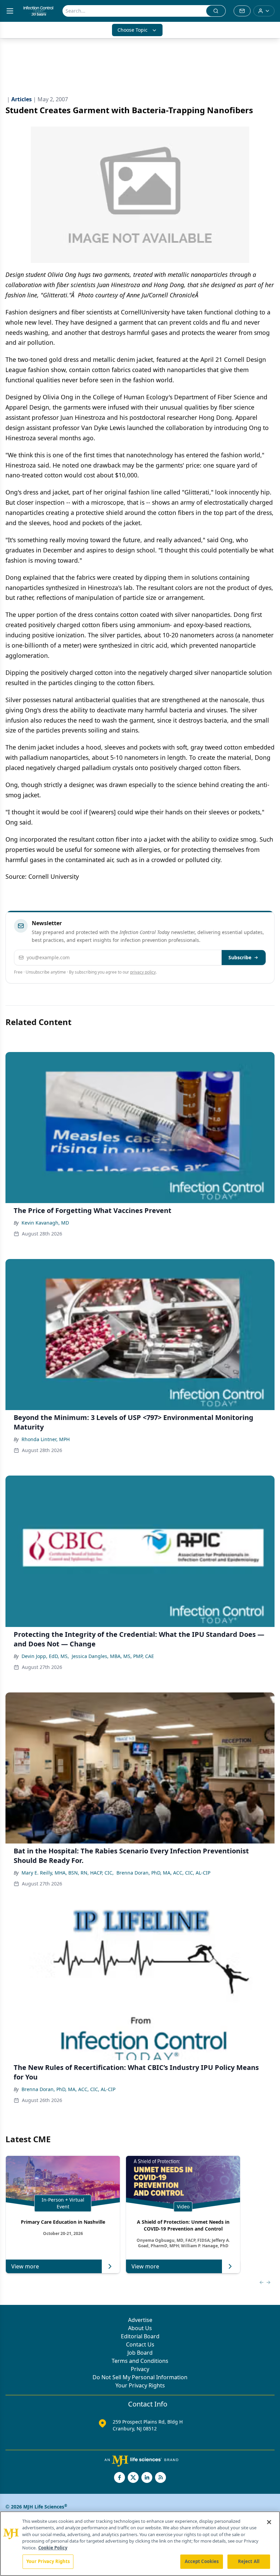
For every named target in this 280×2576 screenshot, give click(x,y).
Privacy (140, 2369)
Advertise (140, 2320)
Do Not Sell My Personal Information (140, 2377)
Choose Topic (132, 30)
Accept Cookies (202, 2561)
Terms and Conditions (140, 2361)
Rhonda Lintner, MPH (46, 1439)
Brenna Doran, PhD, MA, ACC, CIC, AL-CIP (163, 1873)
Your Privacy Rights (140, 2385)
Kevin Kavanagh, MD (45, 1223)
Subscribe (240, 957)
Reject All (249, 2561)
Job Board (140, 2353)
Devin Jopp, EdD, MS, (45, 1656)
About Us (140, 2328)
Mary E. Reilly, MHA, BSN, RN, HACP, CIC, (68, 1873)
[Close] (269, 2522)
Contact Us (140, 2344)
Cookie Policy (53, 2548)
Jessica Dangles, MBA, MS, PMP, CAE (113, 1656)
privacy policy (143, 972)
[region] (140, 2544)
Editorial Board (140, 2336)
